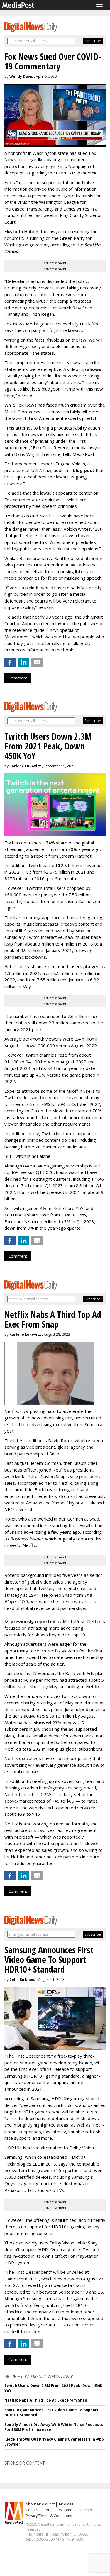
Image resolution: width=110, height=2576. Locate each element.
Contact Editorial (40, 2510)
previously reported (33, 1621)
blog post (84, 470)
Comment (18, 678)
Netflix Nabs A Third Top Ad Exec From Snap (46, 2400)
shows (94, 369)
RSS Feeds (66, 2510)
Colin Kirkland (22, 1979)
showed (42, 1723)
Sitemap (85, 2510)
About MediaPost (40, 2504)
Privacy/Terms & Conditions (49, 2516)
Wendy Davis (21, 76)
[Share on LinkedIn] (23, 662)
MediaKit (66, 2504)
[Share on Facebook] (10, 662)
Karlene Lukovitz (25, 766)
